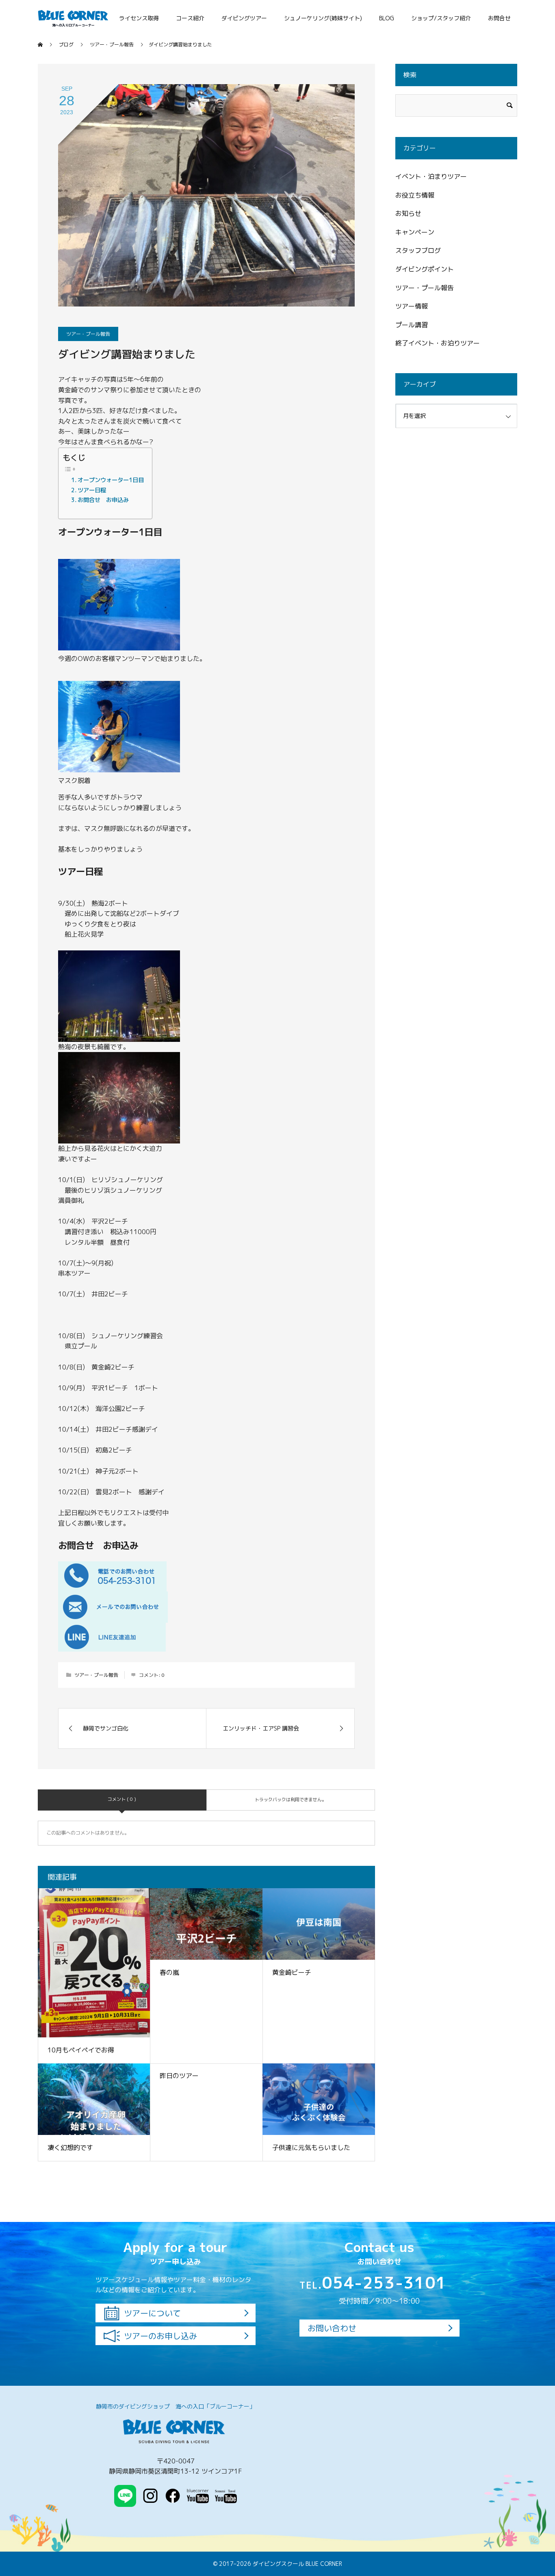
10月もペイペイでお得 (81, 2050)
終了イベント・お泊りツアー (438, 343)
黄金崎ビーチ (292, 1972)
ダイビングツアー (244, 18)
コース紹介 (190, 18)
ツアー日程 (92, 490)
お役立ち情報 (415, 195)
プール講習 (412, 325)
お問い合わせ (332, 2328)
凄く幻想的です (70, 2148)
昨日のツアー (179, 2076)
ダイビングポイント (425, 269)
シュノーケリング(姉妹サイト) (323, 18)
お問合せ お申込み (103, 500)
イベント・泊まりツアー (431, 176)
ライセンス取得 (139, 18)
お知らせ (408, 213)
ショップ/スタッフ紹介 (441, 18)
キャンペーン (415, 232)
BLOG (387, 18)
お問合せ (499, 18)
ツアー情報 (412, 306)
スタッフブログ (418, 250)
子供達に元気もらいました (311, 2148)
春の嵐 (169, 1972)
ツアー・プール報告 (88, 334)
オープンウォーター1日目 (111, 480)
